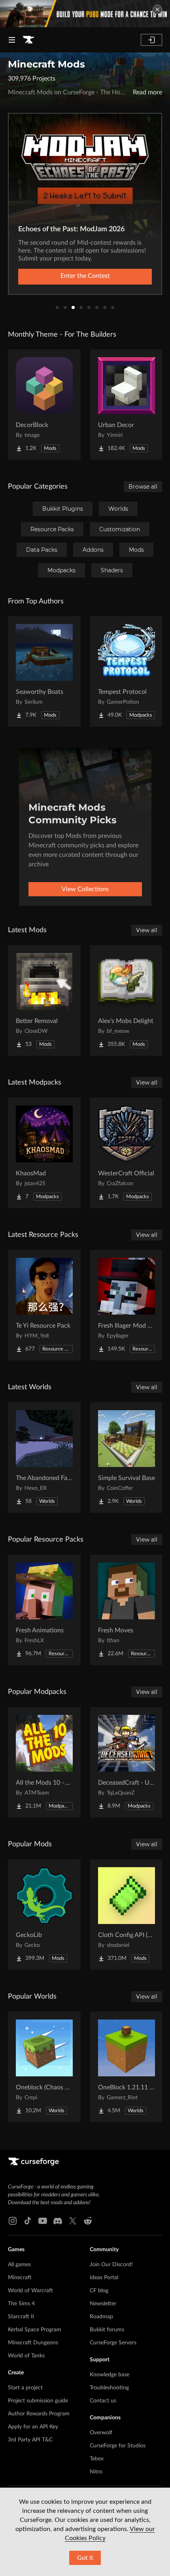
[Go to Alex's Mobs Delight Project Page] (127, 1000)
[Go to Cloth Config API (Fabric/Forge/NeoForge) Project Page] (127, 1915)
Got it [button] (85, 2558)
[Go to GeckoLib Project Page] (44, 1915)
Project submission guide (38, 2401)
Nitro (96, 2472)
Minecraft (20, 2278)
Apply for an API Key (33, 2427)
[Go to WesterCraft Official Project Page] (127, 1153)
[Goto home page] (28, 40)
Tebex (97, 2459)
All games (19, 2265)
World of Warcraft (30, 2291)
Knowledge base (110, 2375)
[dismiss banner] (157, 9)
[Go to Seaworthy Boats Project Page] (44, 671)
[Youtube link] (43, 2221)
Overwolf (101, 2433)
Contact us (103, 2401)
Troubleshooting (109, 2388)
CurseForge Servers (113, 2343)
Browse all (143, 487)
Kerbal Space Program (35, 2330)
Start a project (25, 2388)
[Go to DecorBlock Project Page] (44, 405)
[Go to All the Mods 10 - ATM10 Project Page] (44, 1762)
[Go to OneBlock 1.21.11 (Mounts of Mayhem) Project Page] (127, 2067)
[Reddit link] (88, 2221)
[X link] (73, 2221)
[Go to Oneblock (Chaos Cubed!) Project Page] (44, 2067)
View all (147, 930)
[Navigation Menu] (12, 40)
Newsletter (103, 2304)
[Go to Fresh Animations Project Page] (44, 1610)
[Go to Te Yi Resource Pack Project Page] (44, 1305)
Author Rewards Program (39, 2414)
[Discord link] (58, 2221)
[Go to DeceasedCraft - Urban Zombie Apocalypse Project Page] (127, 1762)
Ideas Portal (104, 2278)
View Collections (85, 889)
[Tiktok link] (28, 2221)
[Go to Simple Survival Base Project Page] (127, 1458)
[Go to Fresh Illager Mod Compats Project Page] (127, 1305)
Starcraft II (21, 2317)
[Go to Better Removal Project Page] (44, 1000)
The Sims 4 (21, 2304)
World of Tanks (26, 2356)
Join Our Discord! (111, 2265)
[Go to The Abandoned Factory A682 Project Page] (44, 1458)
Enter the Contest (85, 276)
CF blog (99, 2291)
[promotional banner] (85, 14)
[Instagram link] (13, 2221)
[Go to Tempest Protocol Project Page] (127, 671)
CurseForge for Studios (118, 2446)
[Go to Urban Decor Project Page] (127, 405)
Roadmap (101, 2317)
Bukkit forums (107, 2330)
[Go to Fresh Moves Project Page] (127, 1610)
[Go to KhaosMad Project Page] (44, 1153)
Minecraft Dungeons (33, 2343)
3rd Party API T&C (30, 2440)
